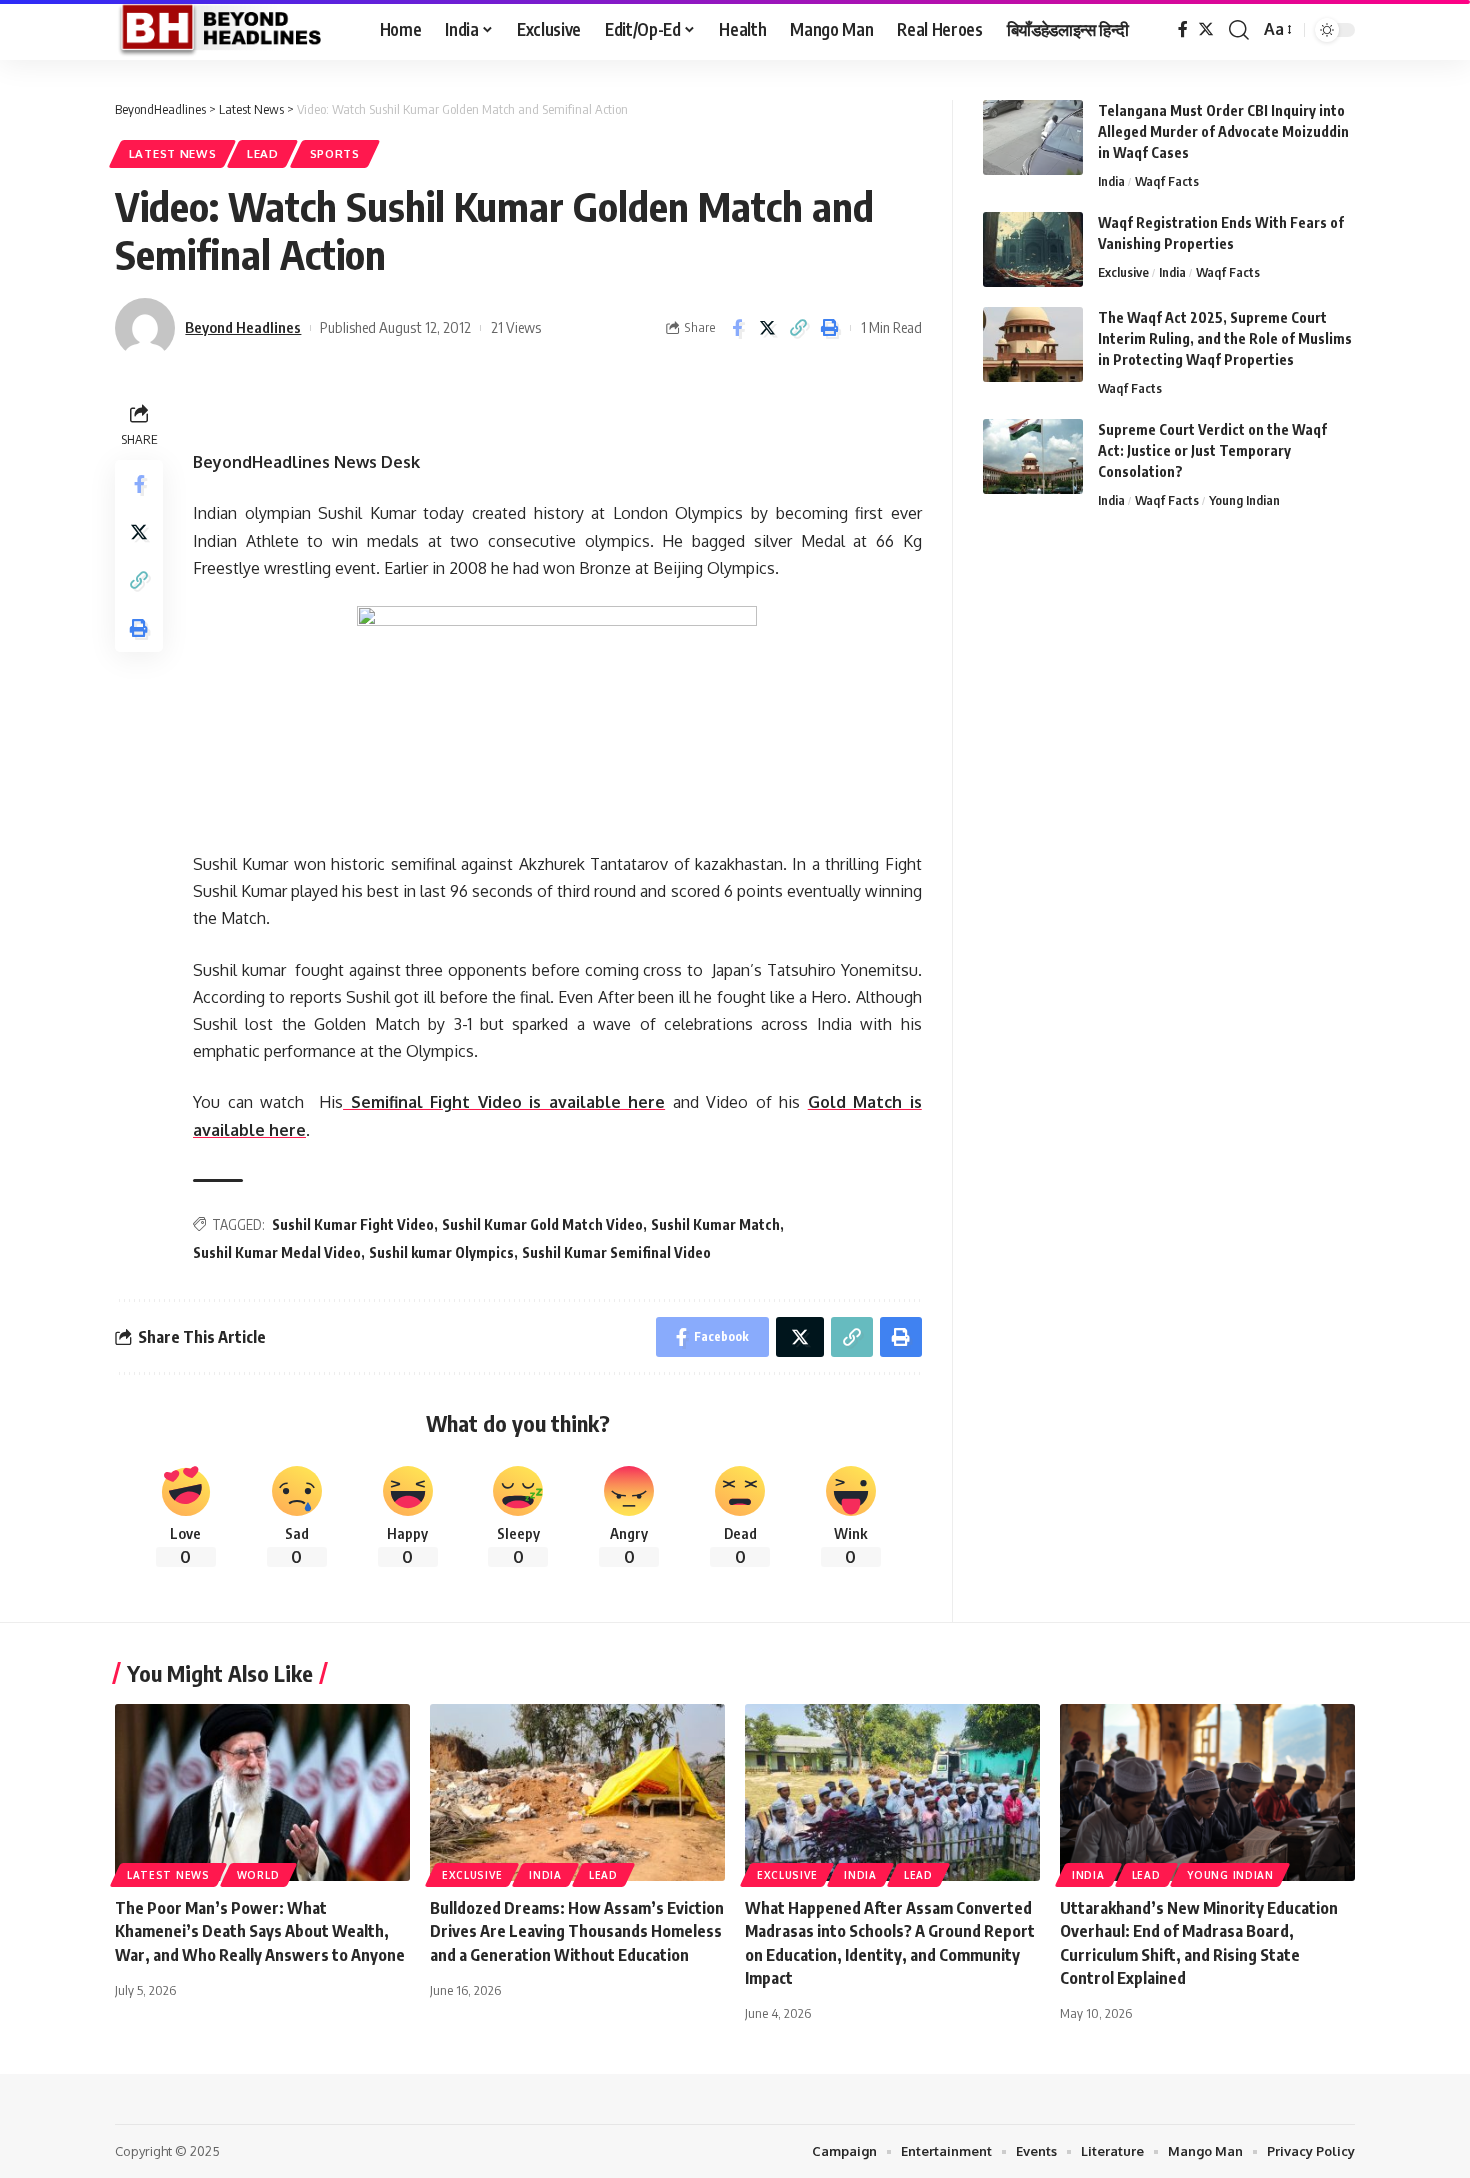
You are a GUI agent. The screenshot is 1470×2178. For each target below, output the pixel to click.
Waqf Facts (1167, 181)
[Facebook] (1183, 29)
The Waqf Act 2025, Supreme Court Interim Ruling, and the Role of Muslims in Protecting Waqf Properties (1225, 338)
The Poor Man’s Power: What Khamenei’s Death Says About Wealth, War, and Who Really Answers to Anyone (260, 1931)
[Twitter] (1206, 29)
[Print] (830, 328)
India (1111, 181)
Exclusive (1123, 272)
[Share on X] (768, 328)
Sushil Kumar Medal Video (277, 1252)
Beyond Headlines (243, 327)
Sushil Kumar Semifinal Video (616, 1252)
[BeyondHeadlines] (231, 30)
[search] (1239, 30)
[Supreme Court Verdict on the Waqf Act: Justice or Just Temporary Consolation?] (1033, 456)
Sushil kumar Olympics (441, 1252)
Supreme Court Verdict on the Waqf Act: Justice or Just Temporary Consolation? (1212, 450)
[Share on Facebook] (737, 328)
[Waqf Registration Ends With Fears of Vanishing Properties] (1033, 249)
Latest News (173, 153)
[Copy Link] (799, 328)
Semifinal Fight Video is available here (504, 1102)
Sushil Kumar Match (715, 1224)
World (258, 1875)
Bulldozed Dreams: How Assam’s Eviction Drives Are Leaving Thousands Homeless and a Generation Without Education (577, 1931)
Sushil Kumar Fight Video (353, 1224)
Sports (335, 153)
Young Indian (1244, 500)
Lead (263, 153)
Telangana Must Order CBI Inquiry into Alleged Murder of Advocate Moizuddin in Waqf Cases (1223, 131)
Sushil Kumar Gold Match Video (542, 1224)
